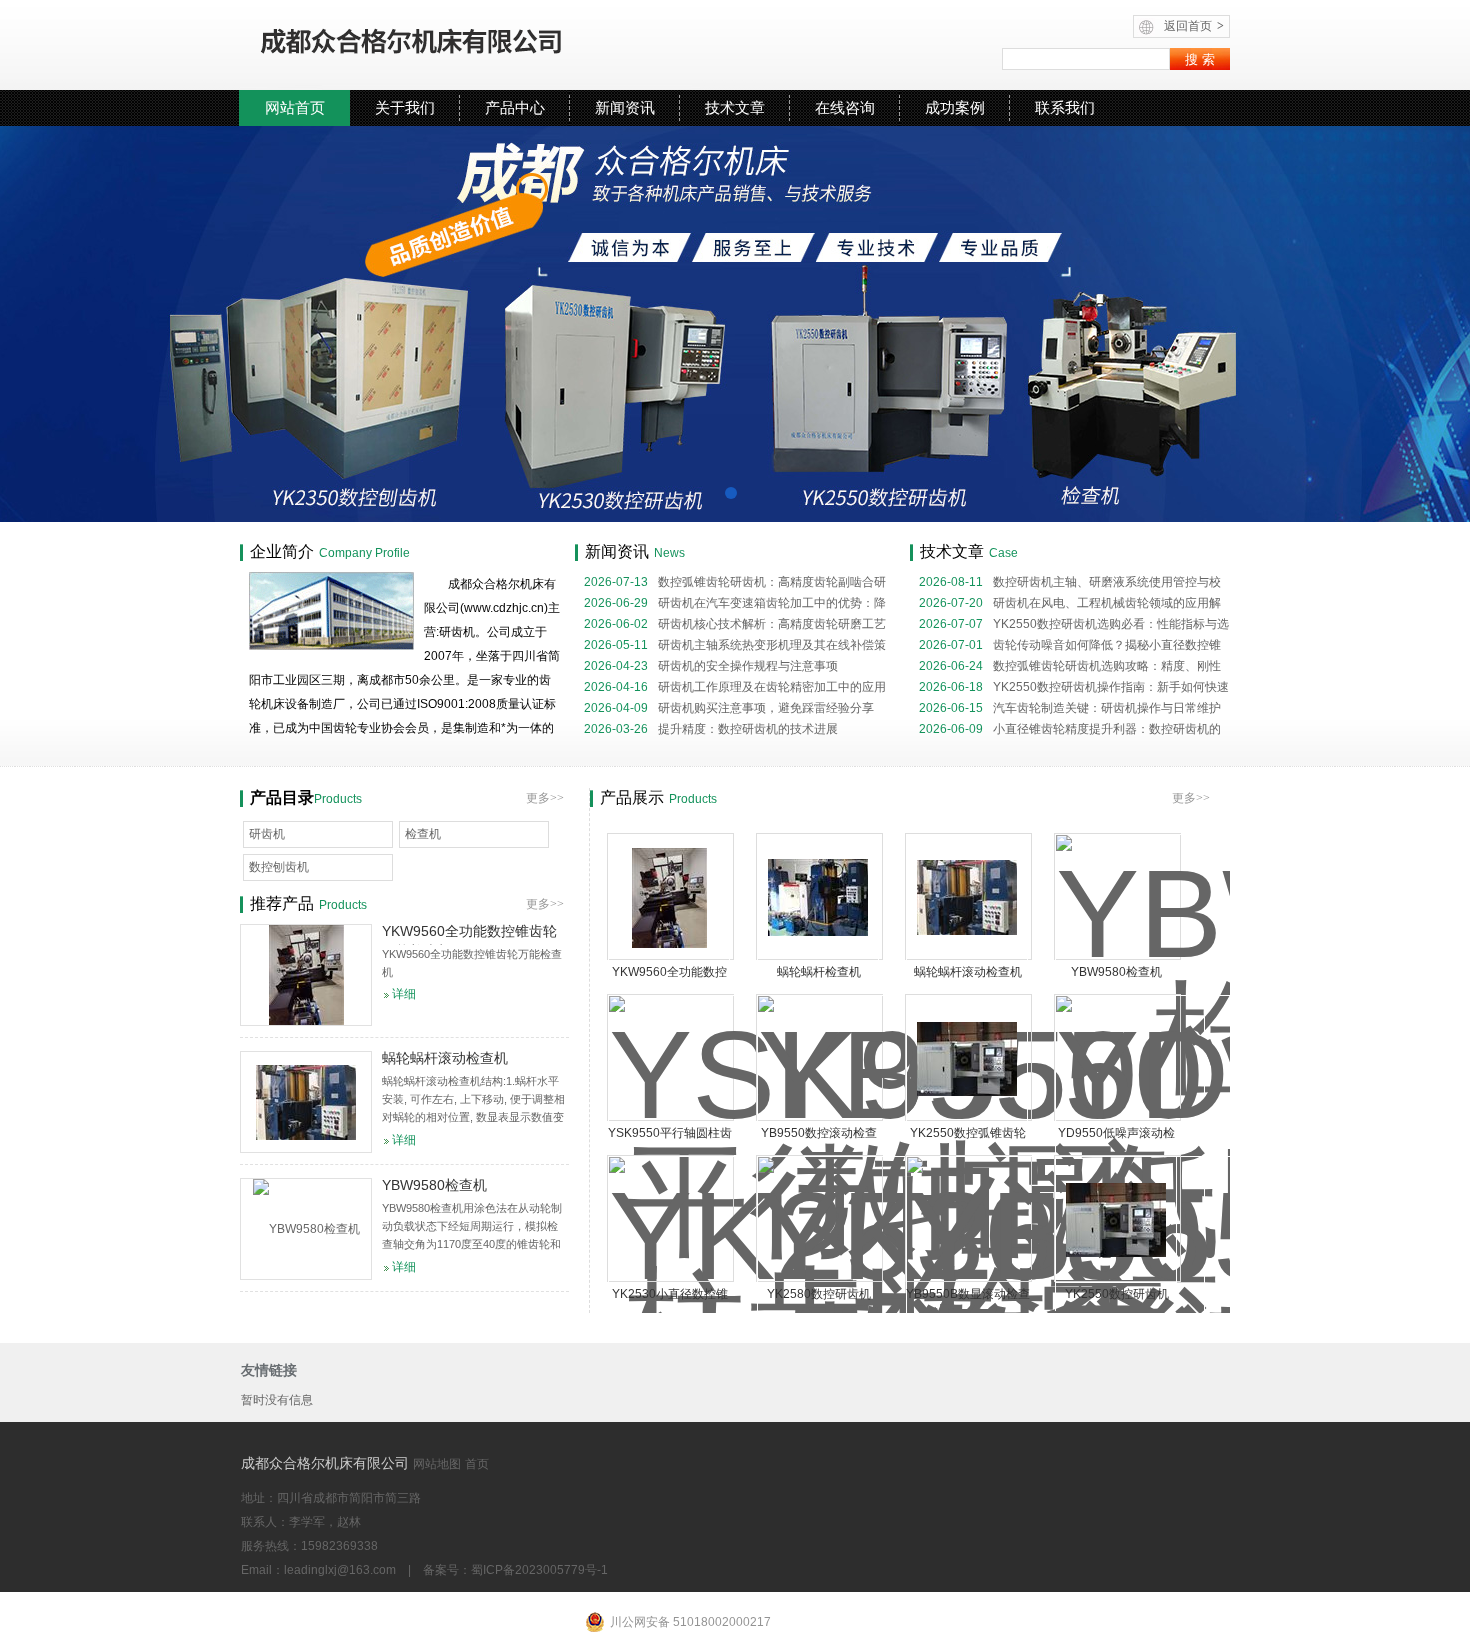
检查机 (423, 834)
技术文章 (735, 107)
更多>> (1191, 798)
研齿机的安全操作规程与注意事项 (711, 666)
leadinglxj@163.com (340, 1570)
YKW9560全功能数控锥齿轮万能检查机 (469, 934)
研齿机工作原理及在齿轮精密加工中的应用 (735, 687)
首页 (477, 1464)
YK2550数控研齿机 (1117, 1294)
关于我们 (405, 107)
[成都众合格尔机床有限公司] (470, 45)
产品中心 (515, 107)
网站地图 (437, 1464)
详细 (404, 994)
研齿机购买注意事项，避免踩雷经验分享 (729, 708)
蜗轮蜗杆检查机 (819, 972)
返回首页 (1194, 26)
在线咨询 (845, 107)
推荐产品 (282, 903)
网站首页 (295, 107)
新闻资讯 (625, 107)
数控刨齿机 (279, 867)
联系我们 (1065, 107)
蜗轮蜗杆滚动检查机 (968, 972)
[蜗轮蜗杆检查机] (818, 897)
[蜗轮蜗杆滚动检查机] (967, 897)
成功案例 (955, 107)
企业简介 (282, 551)
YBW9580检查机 (1116, 972)
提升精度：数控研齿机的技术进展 (711, 729)
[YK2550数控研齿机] (1116, 1219)
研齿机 (267, 834)
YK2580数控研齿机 (819, 1294)
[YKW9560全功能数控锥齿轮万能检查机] (669, 897)
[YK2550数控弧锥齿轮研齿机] (967, 1058)
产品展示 (632, 797)
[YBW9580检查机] (306, 1229)
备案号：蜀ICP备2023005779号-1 (515, 1570)
